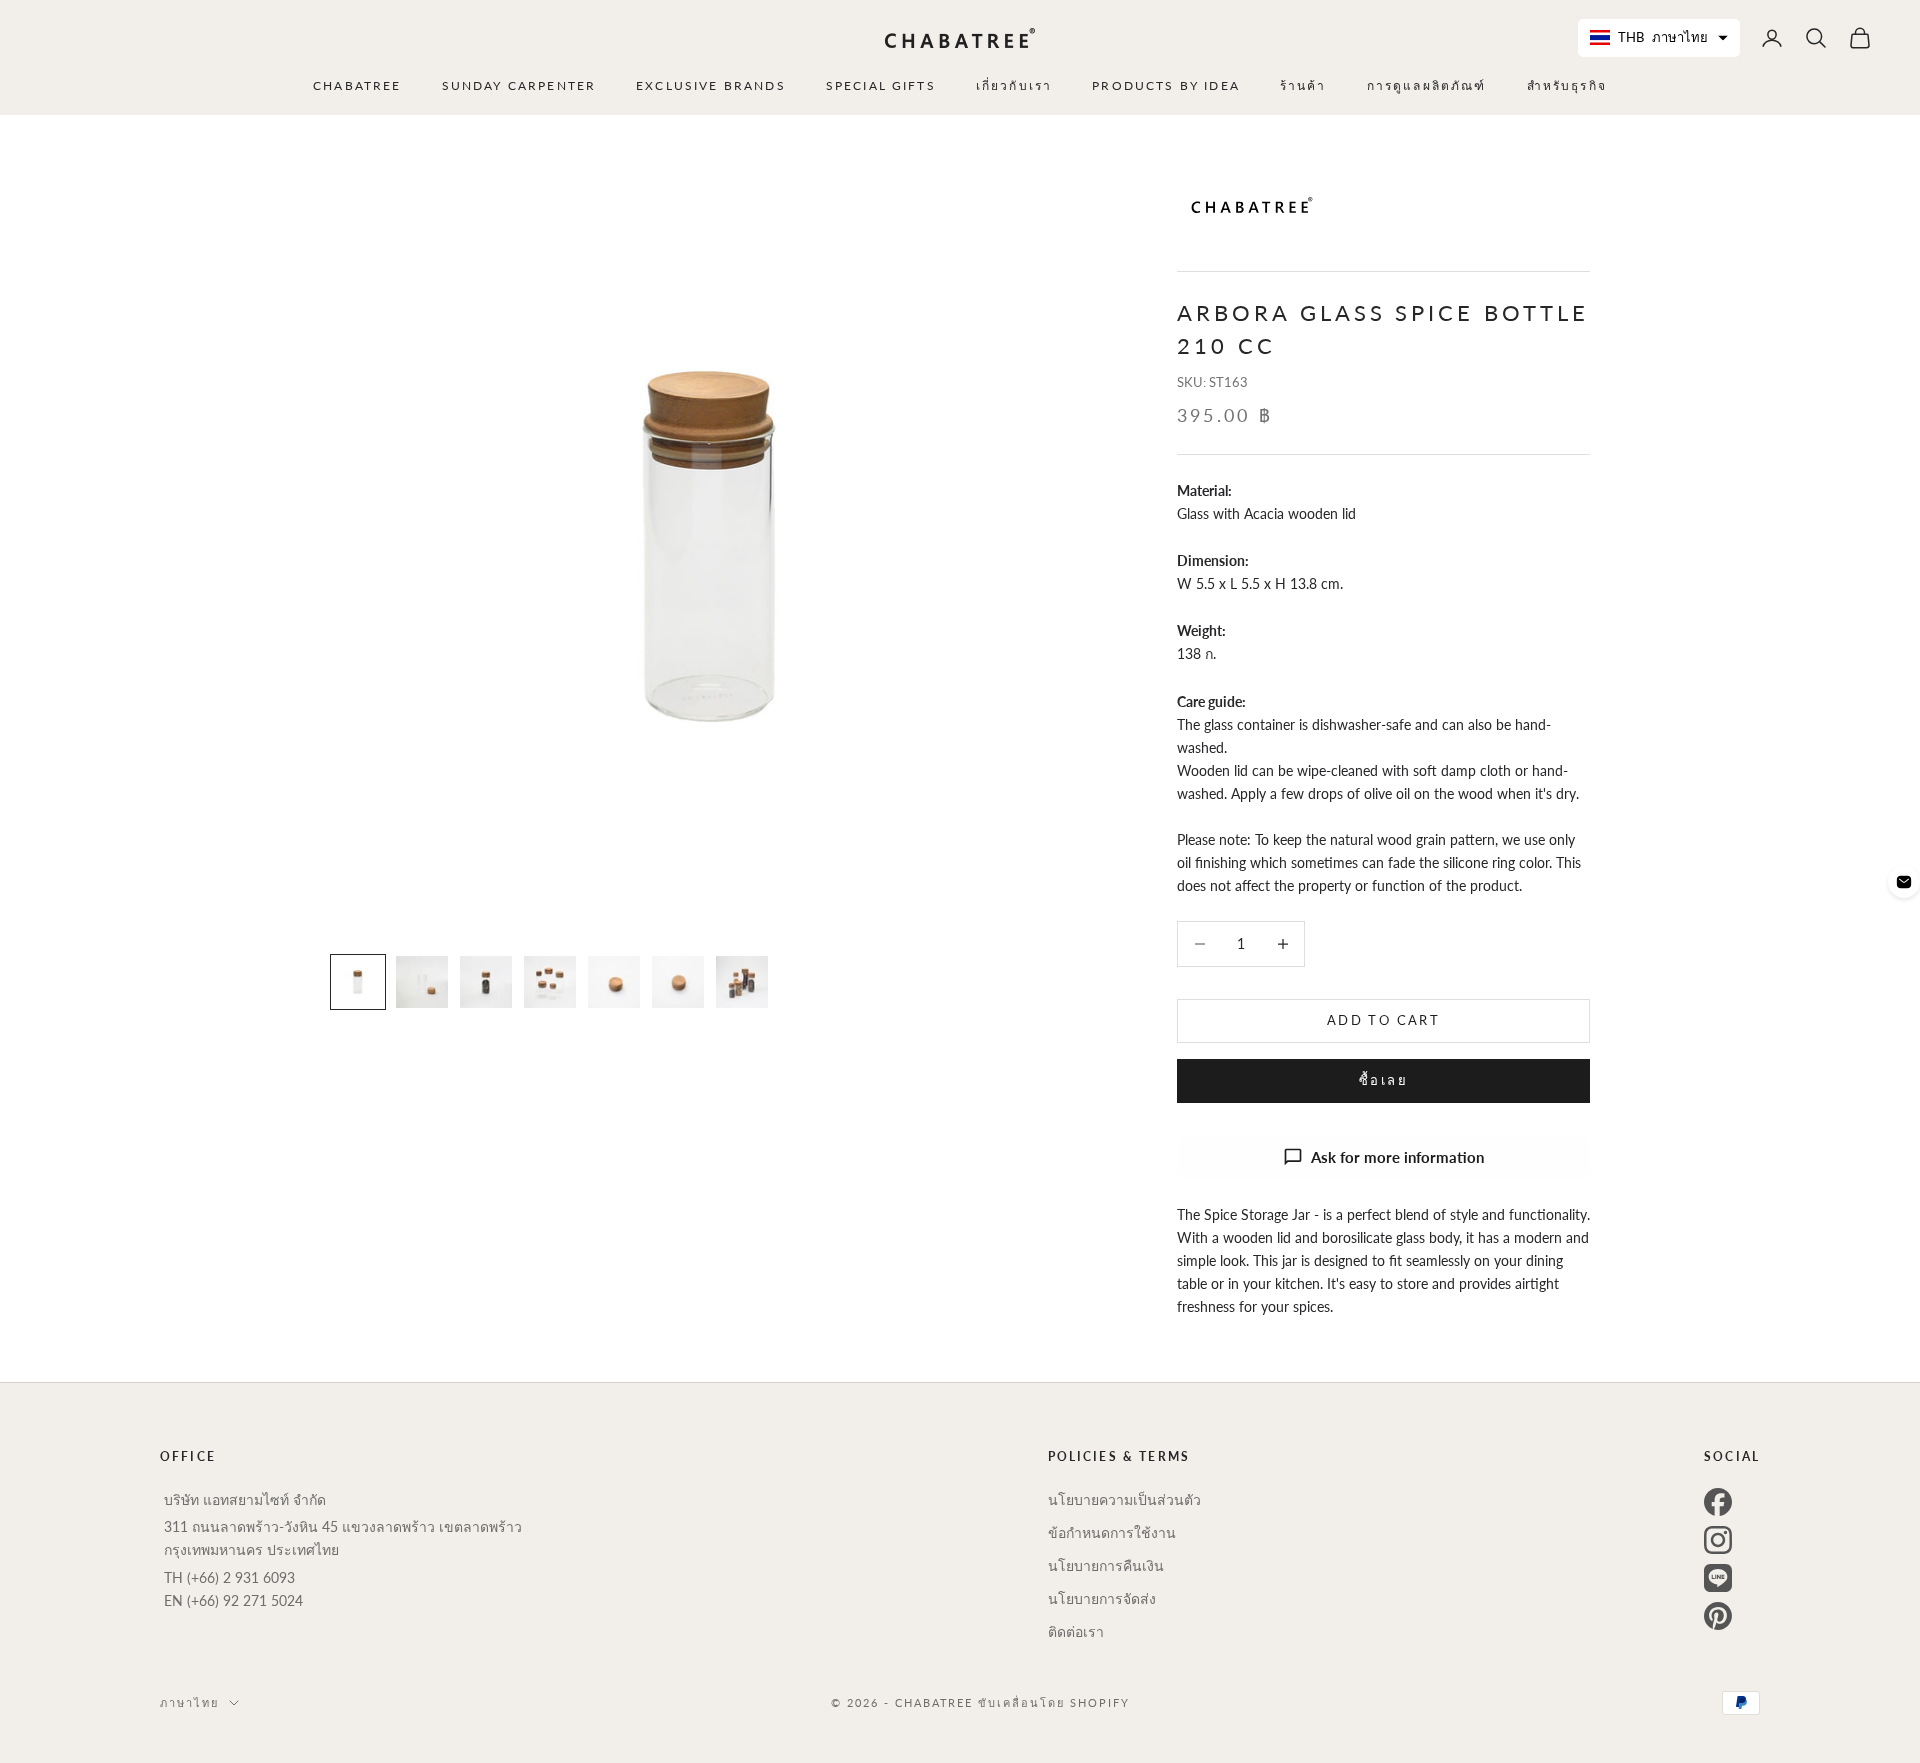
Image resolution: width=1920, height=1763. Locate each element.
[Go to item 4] (550, 982)
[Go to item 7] (742, 982)
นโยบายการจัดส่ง (1102, 1598)
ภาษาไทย (189, 1702)
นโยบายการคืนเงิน (1106, 1565)
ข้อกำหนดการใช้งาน (1112, 1532)
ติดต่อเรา (1076, 1631)
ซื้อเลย (1383, 1080)
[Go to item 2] (422, 982)
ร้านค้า (1303, 85)
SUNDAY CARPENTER (519, 85)
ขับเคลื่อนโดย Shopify (1054, 1702)
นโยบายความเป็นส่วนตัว (1124, 1499)
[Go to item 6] (678, 982)
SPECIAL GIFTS (881, 85)
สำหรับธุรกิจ (1567, 85)
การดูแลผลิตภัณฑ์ (1427, 85)
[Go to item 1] (358, 982)
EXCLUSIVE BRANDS (711, 85)
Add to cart (1383, 1020)
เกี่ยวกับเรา (1014, 85)
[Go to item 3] (486, 982)
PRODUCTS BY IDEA (1166, 85)
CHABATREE (357, 85)
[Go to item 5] (614, 982)
